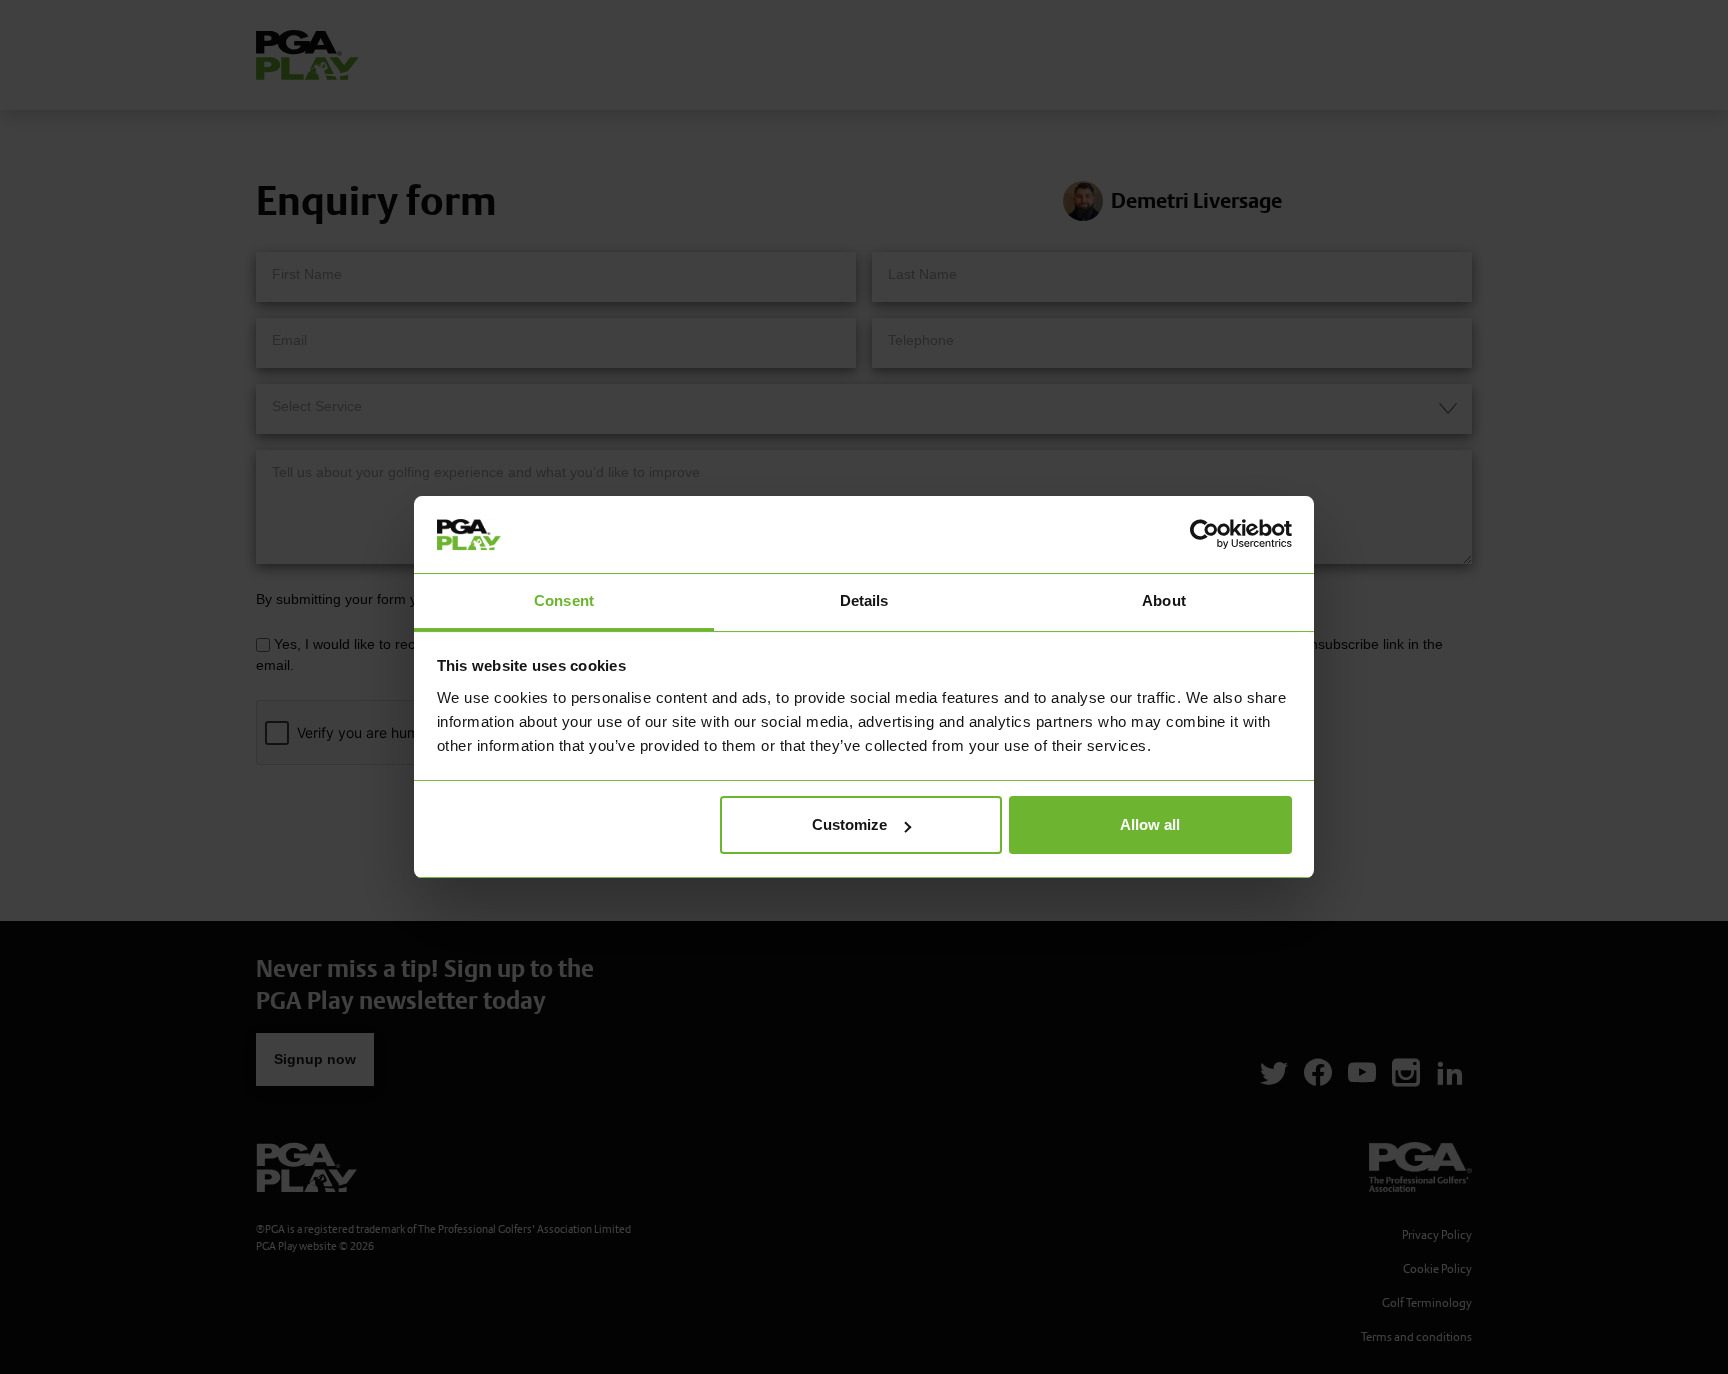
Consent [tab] (564, 600)
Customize (849, 824)
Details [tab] (864, 600)
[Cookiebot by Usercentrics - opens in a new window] (1204, 534)
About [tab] (1164, 600)
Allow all (1150, 824)
